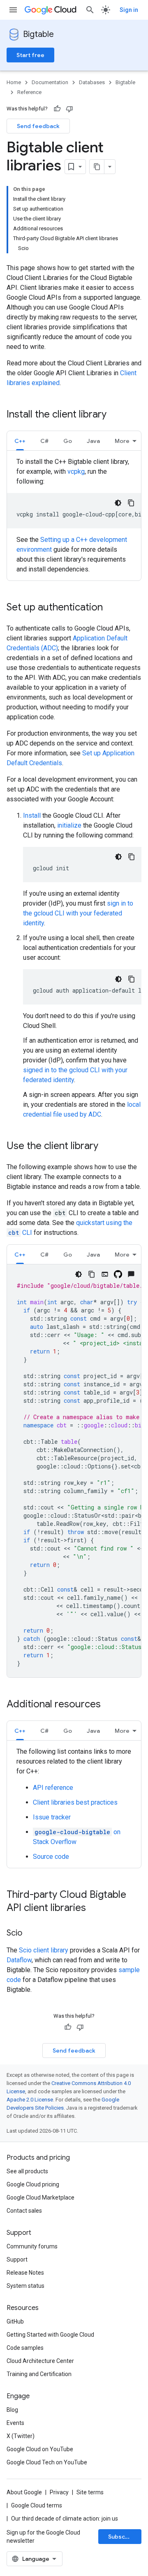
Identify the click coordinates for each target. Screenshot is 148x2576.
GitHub (15, 2321)
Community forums (32, 2246)
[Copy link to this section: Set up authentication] (111, 608)
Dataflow (19, 1960)
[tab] (20, 441)
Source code (51, 1857)
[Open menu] (13, 10)
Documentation (50, 82)
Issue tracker (52, 1817)
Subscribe (122, 2537)
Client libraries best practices (75, 1802)
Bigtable (38, 34)
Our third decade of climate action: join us (65, 2519)
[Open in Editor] (105, 1274)
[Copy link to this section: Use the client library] (106, 1147)
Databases (92, 82)
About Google (24, 2492)
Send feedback (38, 126)
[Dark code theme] (118, 503)
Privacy (59, 2492)
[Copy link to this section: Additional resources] (109, 1705)
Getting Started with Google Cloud (50, 2335)
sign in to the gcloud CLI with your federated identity (78, 913)
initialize (69, 825)
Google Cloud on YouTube (40, 2449)
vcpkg (76, 471)
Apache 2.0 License (30, 2100)
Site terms (90, 2492)
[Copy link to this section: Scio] (30, 1934)
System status (25, 2286)
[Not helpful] (69, 109)
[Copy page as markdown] (97, 167)
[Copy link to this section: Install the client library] (115, 415)
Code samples (25, 2348)
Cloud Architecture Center (40, 2361)
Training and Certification (39, 2374)
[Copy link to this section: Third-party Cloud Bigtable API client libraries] (94, 1908)
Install (32, 815)
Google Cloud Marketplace (40, 2198)
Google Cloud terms (37, 2505)
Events (15, 2423)
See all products (27, 2171)
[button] (20, 441)
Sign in (129, 10)
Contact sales (24, 2211)
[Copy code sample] (131, 503)
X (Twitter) (21, 2436)
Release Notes (25, 2273)
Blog (12, 2410)
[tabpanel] (74, 516)
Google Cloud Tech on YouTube (47, 2462)
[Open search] (90, 10)
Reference (29, 92)
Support (17, 2259)
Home (14, 82)
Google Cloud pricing (33, 2184)
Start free (30, 55)
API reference (53, 1788)
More (122, 441)
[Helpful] (57, 109)
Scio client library (44, 1950)
